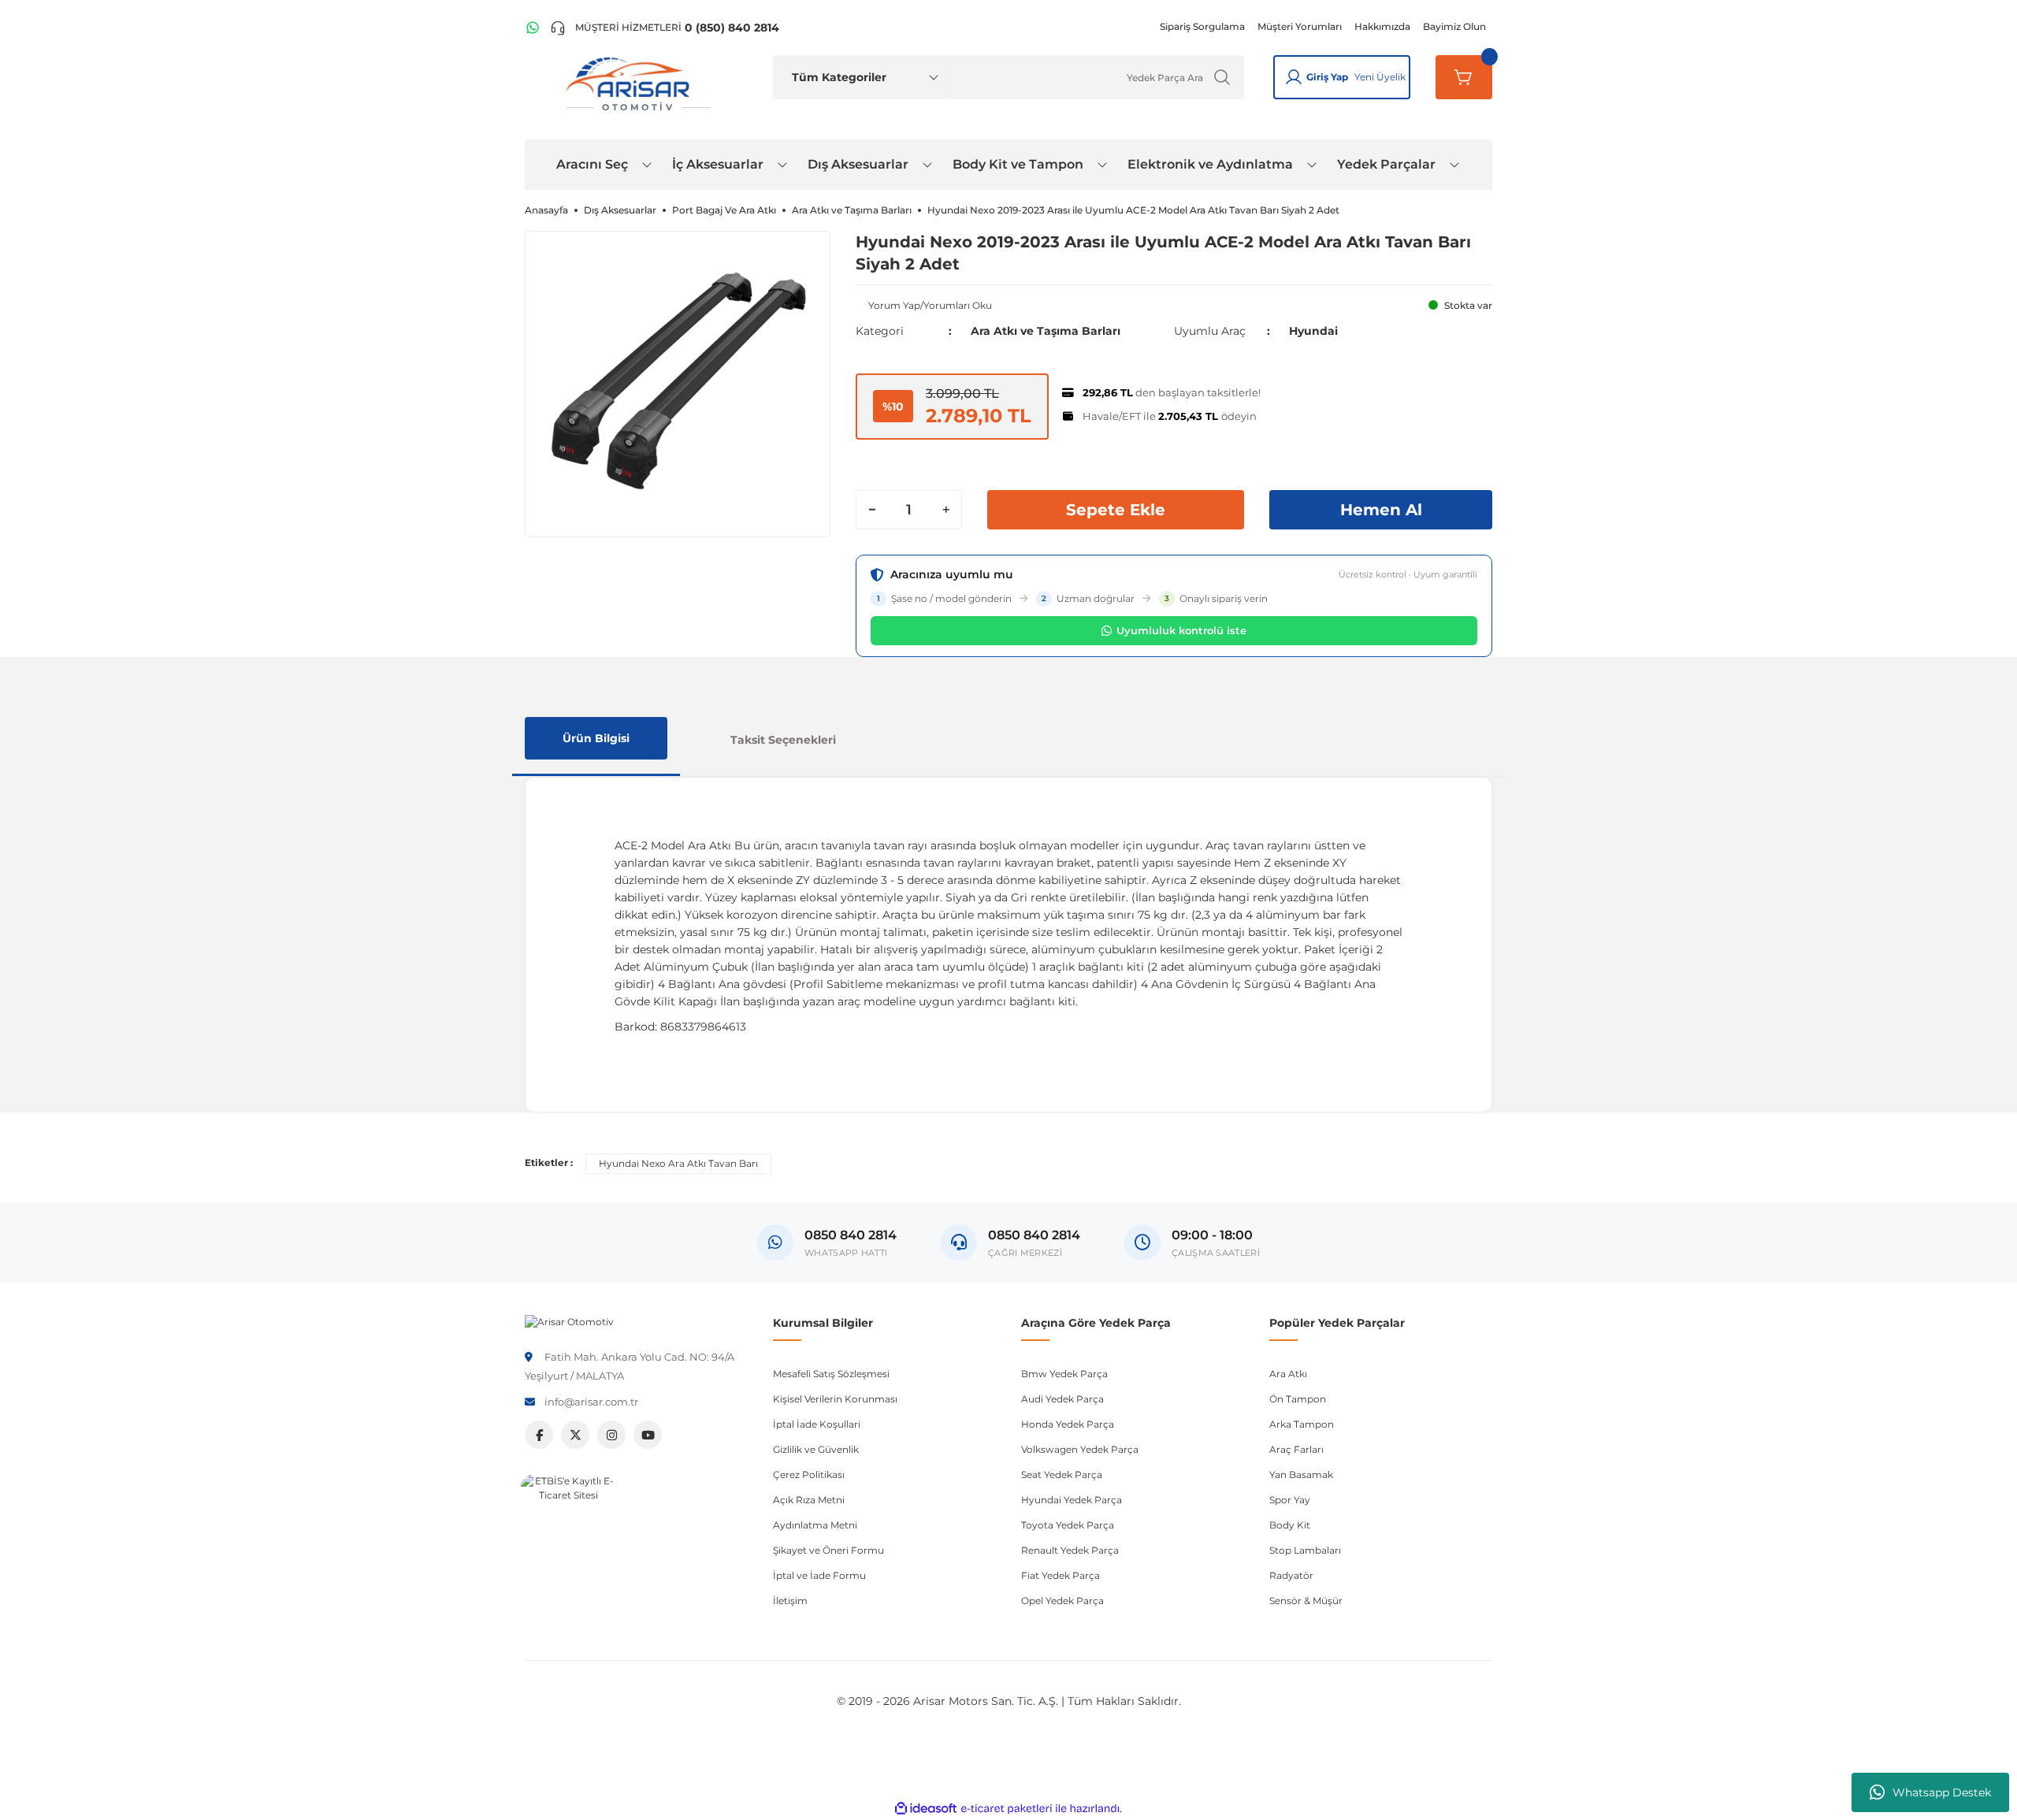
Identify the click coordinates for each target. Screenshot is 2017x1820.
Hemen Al (1381, 510)
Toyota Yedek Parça (1068, 1525)
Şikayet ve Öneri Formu (828, 1550)
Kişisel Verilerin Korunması (835, 1399)
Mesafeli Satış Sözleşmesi (831, 1374)
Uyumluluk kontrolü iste (1181, 630)
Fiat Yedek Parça (1061, 1575)
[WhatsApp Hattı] (533, 28)
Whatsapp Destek (1942, 1792)
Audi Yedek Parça (1062, 1399)
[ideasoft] (926, 1809)
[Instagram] (611, 1435)
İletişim (790, 1601)
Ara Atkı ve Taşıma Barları (1046, 331)
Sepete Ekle (1116, 510)
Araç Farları (1296, 1449)
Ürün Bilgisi (596, 738)
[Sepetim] (1464, 77)
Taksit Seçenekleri (783, 740)
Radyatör (1291, 1575)
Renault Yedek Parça (1070, 1550)
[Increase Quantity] (945, 510)
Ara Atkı (1288, 1374)
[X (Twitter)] (575, 1435)
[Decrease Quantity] (872, 510)
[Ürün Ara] (1222, 77)
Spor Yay (1290, 1500)
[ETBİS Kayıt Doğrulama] (568, 1521)
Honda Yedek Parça (1068, 1424)
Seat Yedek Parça (1062, 1475)
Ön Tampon (1298, 1399)
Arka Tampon (1302, 1424)
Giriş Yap (1327, 77)
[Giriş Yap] (1294, 77)
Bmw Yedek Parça (1064, 1374)
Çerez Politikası (809, 1475)
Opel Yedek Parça (1062, 1601)
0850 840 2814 (1034, 1235)
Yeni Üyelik (1380, 77)
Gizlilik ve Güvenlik (816, 1449)
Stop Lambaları (1305, 1550)
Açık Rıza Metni (809, 1500)
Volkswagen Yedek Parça (1080, 1449)
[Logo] (569, 1321)
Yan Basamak (1301, 1475)
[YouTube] (648, 1435)
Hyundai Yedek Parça (1072, 1500)
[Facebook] (539, 1435)
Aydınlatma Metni (815, 1525)
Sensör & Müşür (1306, 1601)
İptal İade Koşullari (817, 1424)
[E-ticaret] (1007, 1808)
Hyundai (1313, 331)
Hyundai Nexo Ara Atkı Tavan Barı (678, 1163)
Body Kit (1290, 1525)
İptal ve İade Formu (819, 1575)
